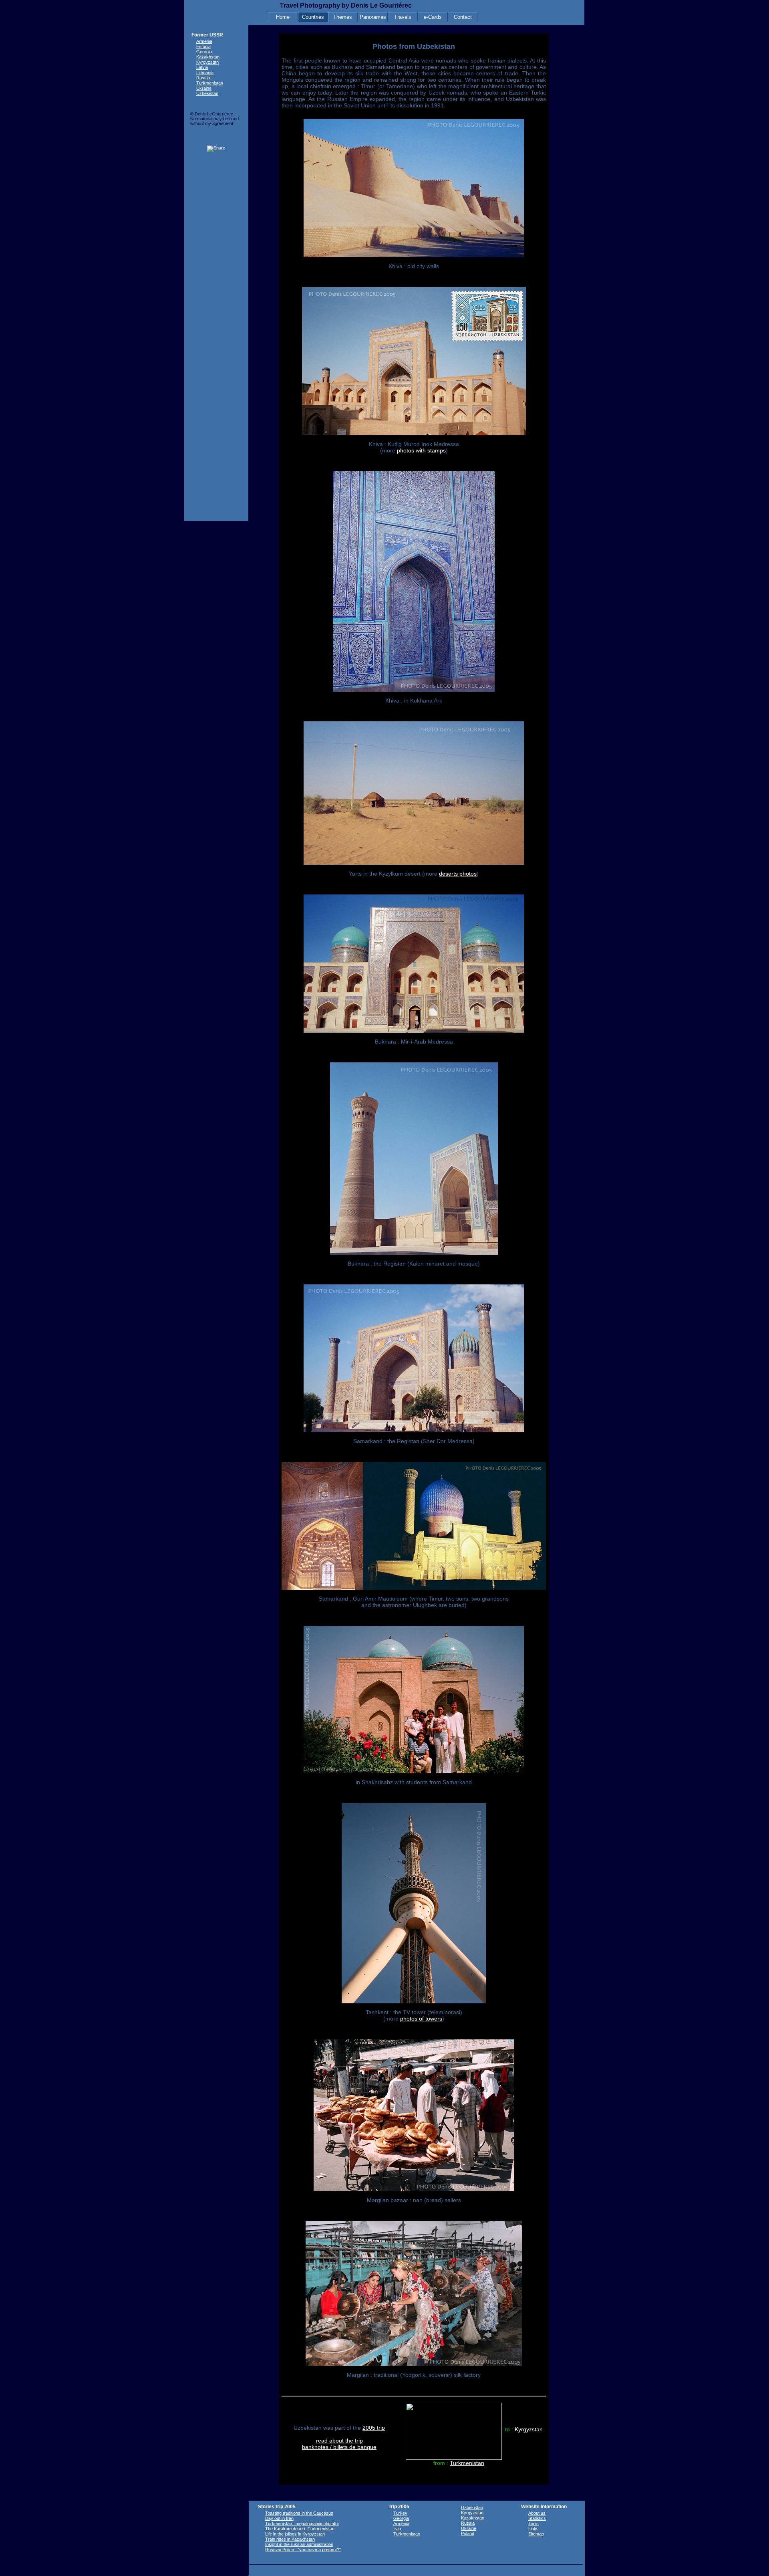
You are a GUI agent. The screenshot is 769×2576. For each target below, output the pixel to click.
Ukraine (204, 88)
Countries (313, 17)
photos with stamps (421, 450)
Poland (468, 2534)
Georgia (204, 52)
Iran (397, 2529)
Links (533, 2529)
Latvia (202, 67)
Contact (463, 17)
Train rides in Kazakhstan (290, 2539)
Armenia (204, 41)
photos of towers (421, 2019)
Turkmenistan (467, 2463)
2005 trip (374, 2428)
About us (537, 2513)
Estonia (203, 46)
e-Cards (433, 17)
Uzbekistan (207, 93)
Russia (203, 78)
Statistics (537, 2518)
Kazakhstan (208, 57)
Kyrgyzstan (529, 2429)
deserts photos (458, 874)
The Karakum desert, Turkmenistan (300, 2529)
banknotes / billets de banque (339, 2447)
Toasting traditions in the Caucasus (299, 2513)
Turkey (400, 2513)
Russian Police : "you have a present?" (303, 2550)
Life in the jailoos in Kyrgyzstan (295, 2534)
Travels (403, 17)
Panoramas (373, 17)
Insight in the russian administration (299, 2544)
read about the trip (339, 2441)
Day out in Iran (279, 2518)
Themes (343, 17)
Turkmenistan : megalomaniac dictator (302, 2524)
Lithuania (205, 73)
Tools (533, 2524)
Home (283, 17)
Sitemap (536, 2534)
